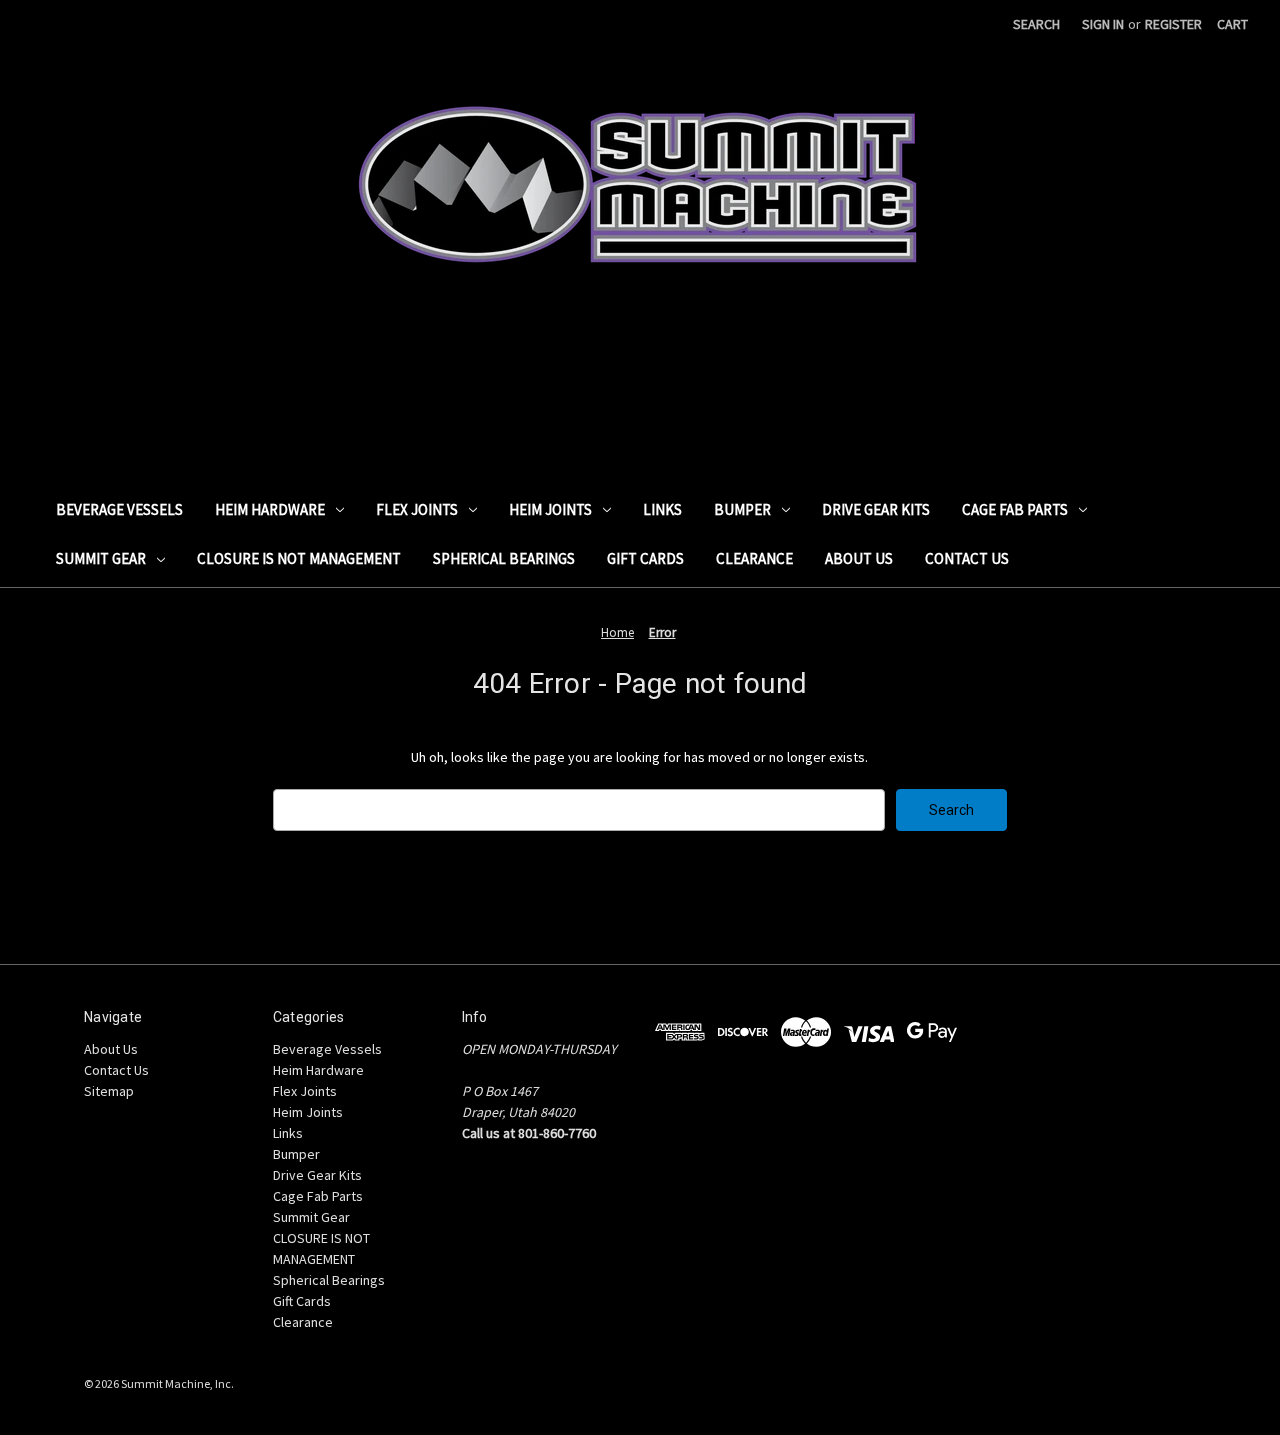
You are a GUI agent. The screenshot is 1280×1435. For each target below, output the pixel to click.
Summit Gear (101, 558)
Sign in (1103, 24)
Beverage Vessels (119, 509)
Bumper (742, 509)
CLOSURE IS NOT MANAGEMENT (299, 558)
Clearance (754, 558)
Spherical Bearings (504, 558)
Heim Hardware (270, 509)
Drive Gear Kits (876, 509)
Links (662, 509)
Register (1173, 24)
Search (1036, 24)
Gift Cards (645, 558)
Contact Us (967, 558)
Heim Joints (550, 509)
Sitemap (109, 1091)
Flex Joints (417, 509)
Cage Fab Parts (1015, 509)
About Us (859, 558)
